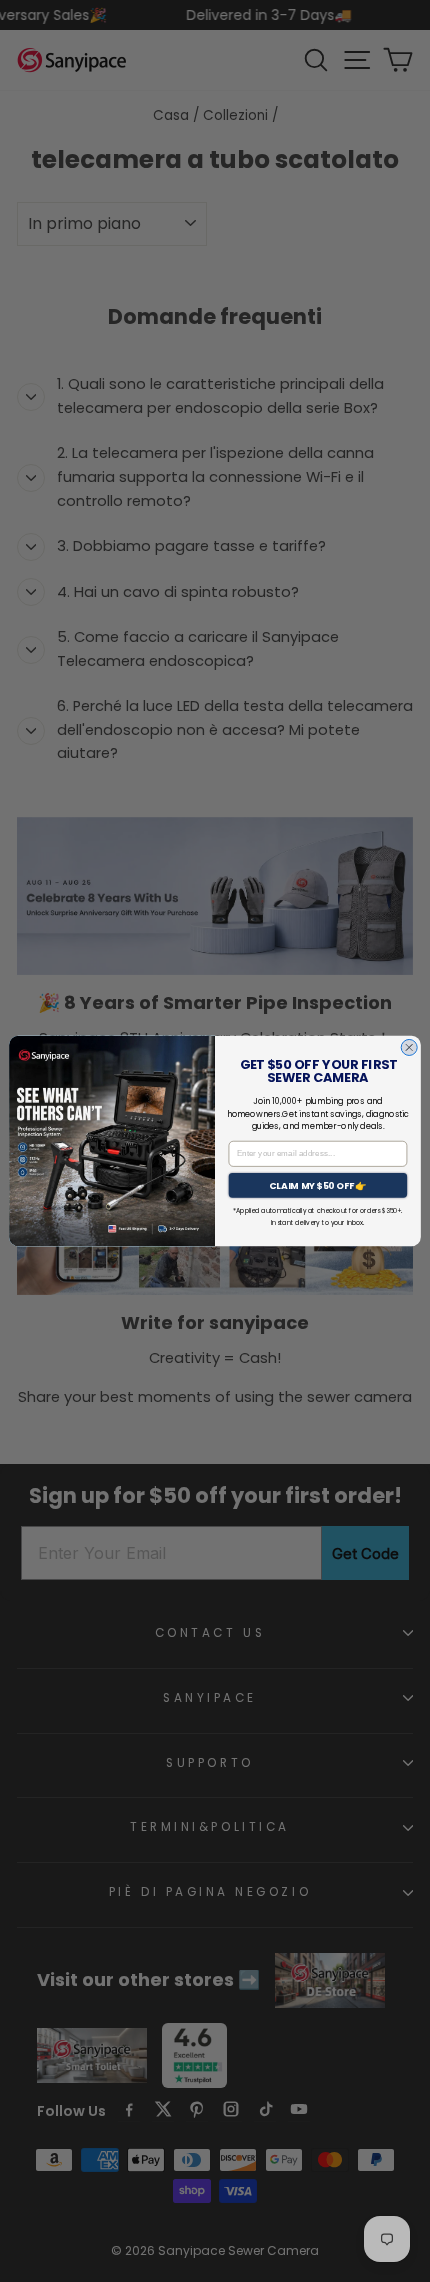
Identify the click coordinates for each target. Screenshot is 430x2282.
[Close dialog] (409, 1047)
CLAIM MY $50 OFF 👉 (318, 1185)
